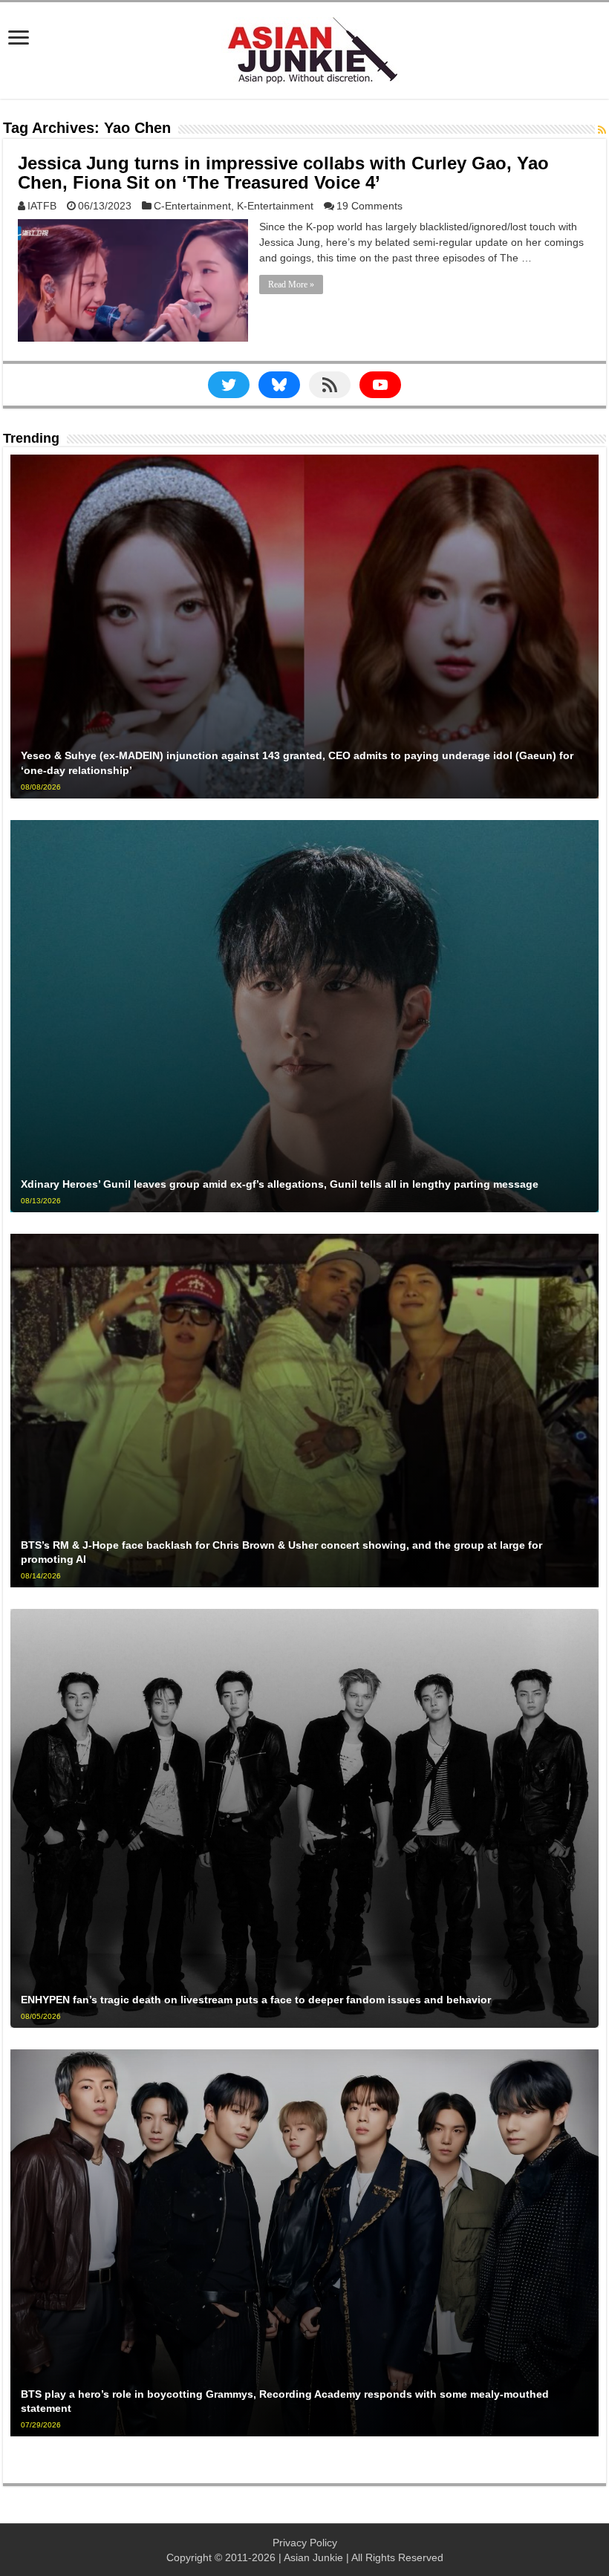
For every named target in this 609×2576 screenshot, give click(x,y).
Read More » (291, 284)
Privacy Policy (305, 2543)
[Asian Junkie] (304, 48)
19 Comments (369, 206)
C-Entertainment (192, 206)
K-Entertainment (275, 206)
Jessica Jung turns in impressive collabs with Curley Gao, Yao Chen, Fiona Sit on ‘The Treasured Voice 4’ (283, 173)
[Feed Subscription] (602, 130)
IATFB (42, 206)
